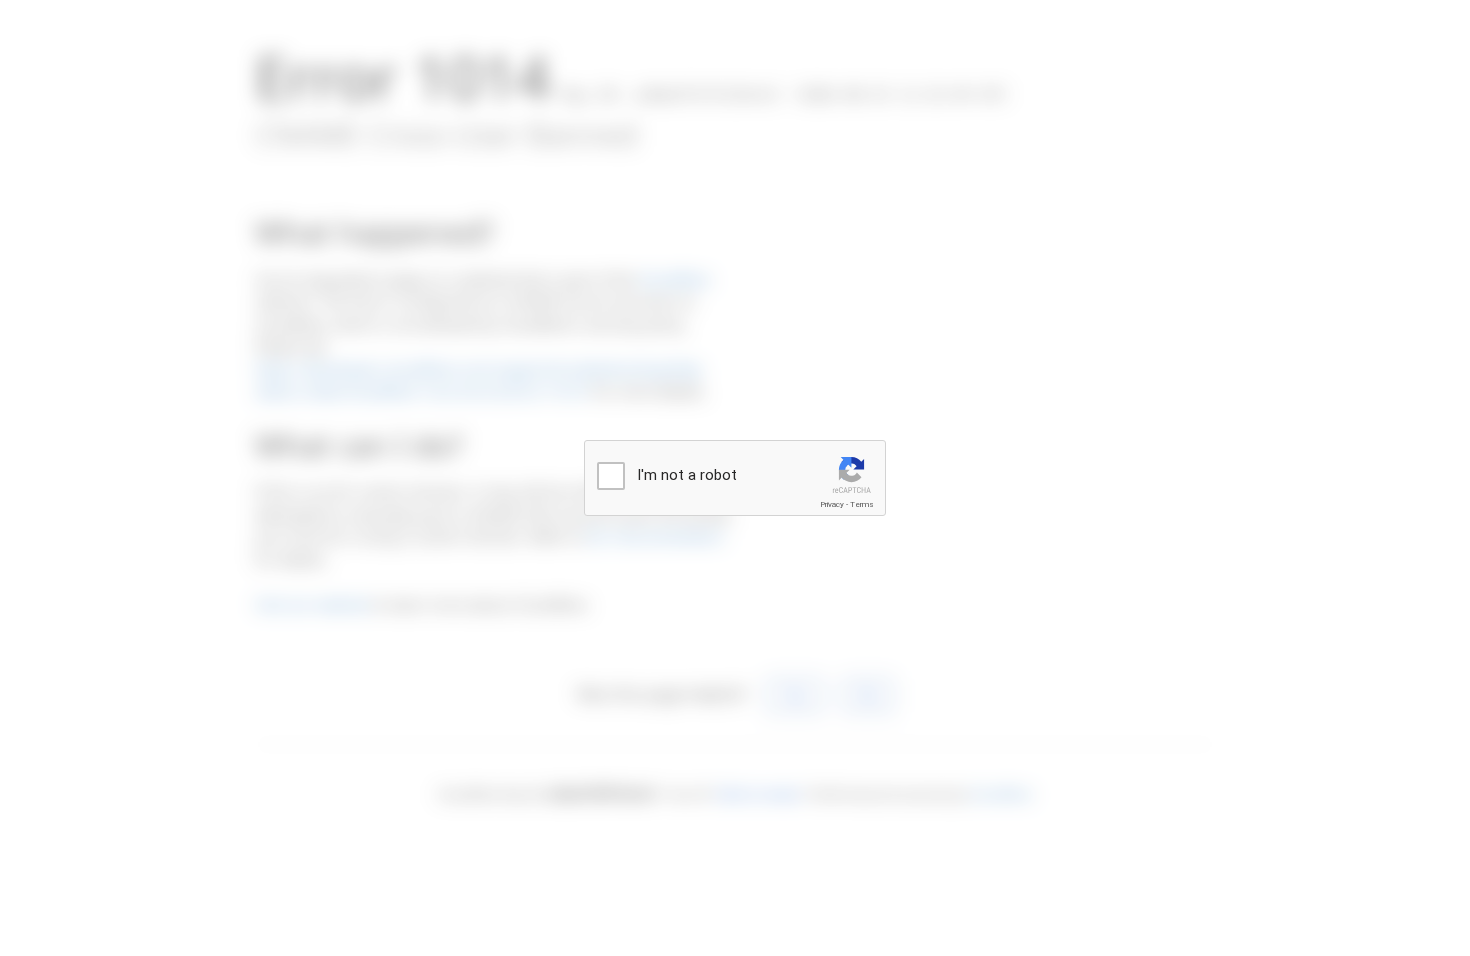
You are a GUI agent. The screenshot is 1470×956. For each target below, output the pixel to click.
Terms (862, 504)
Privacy (832, 504)
